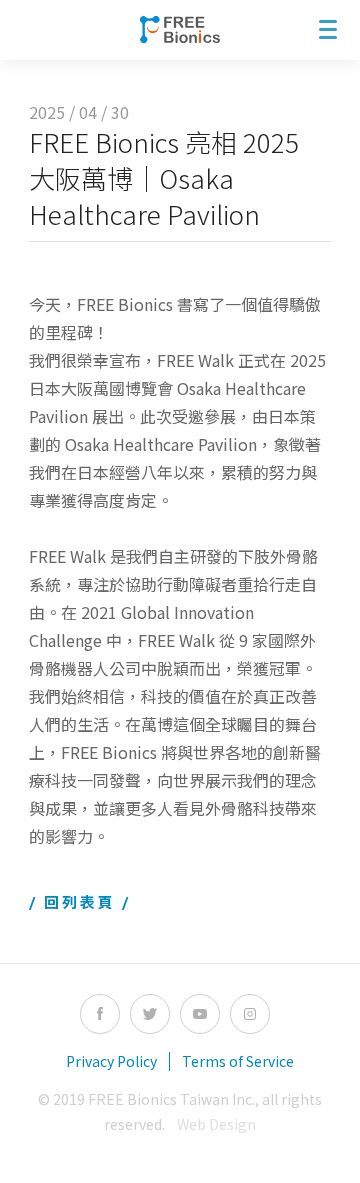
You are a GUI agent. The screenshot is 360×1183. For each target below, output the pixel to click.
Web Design (216, 1124)
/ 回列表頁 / (80, 902)
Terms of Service (238, 1061)
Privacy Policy (111, 1061)
